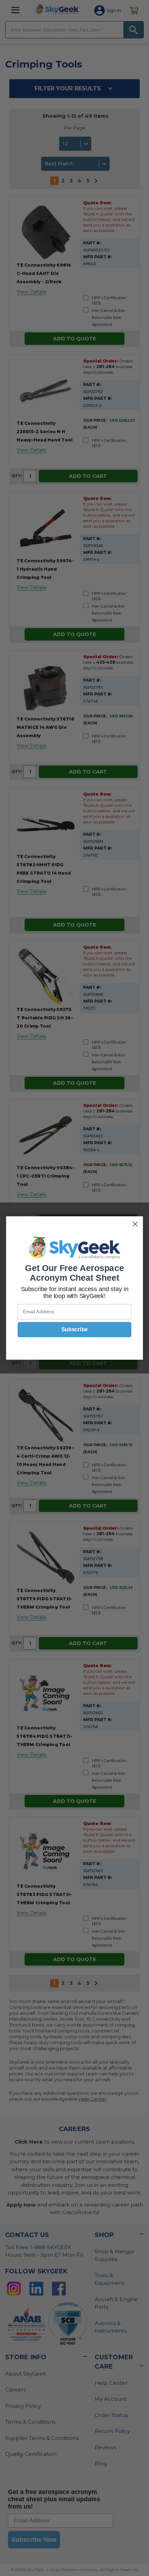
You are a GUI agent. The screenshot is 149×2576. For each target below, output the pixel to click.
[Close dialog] (135, 1224)
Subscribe (74, 1330)
